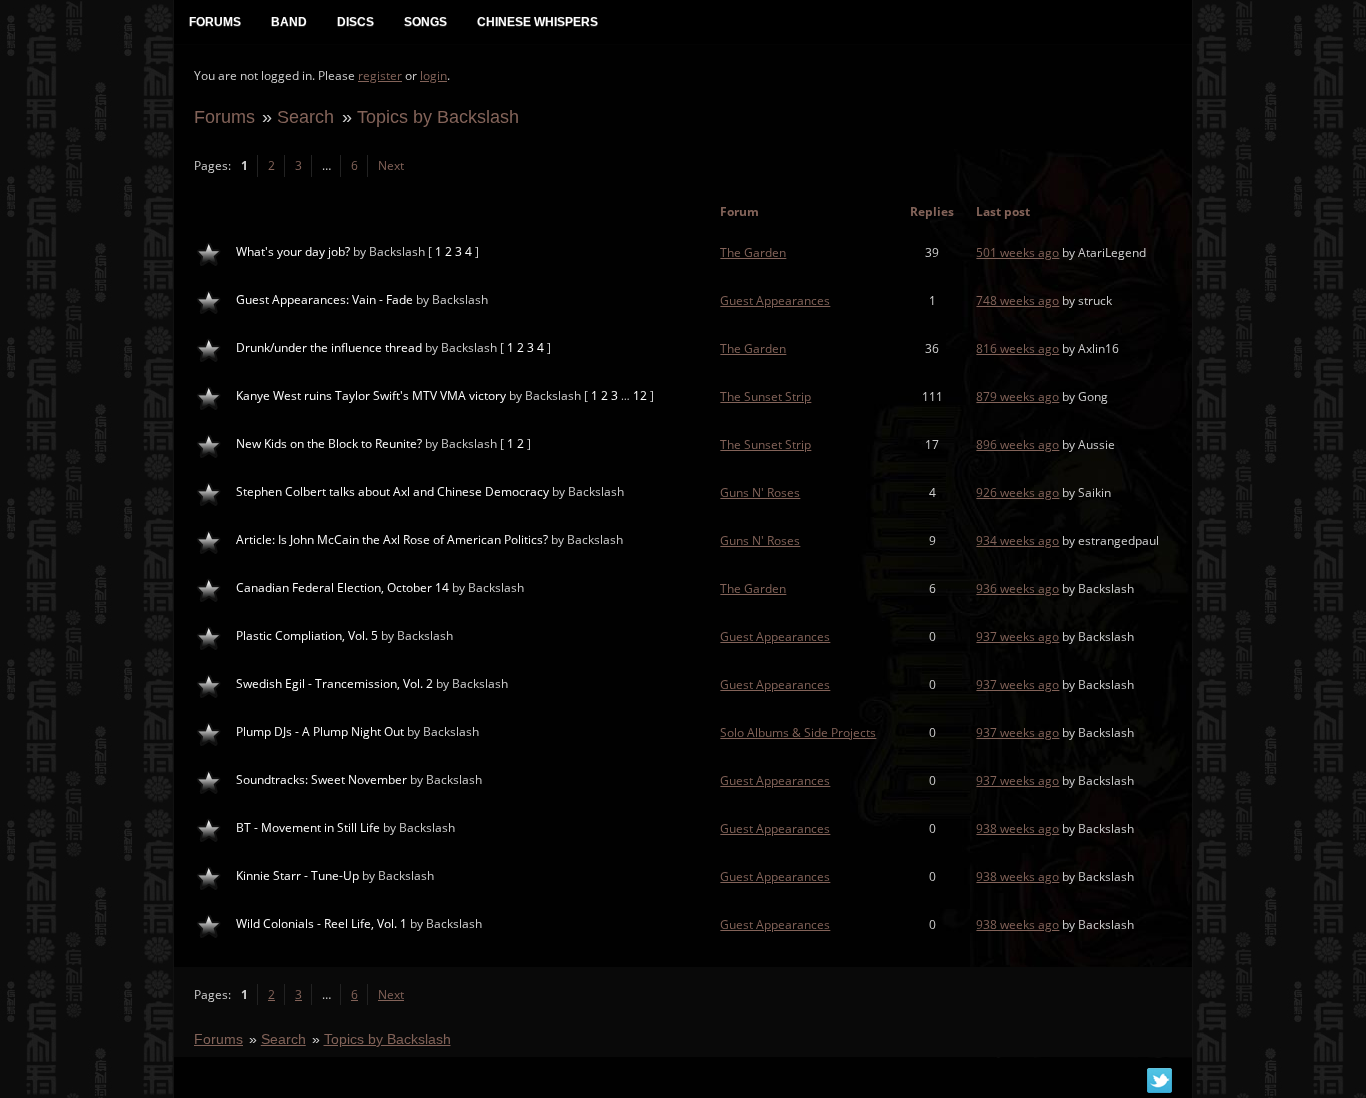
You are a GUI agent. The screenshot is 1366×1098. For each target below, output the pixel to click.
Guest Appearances (775, 300)
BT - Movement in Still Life (308, 827)
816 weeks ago (1017, 348)
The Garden (753, 252)
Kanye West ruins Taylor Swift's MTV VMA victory (371, 395)
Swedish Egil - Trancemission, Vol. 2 (334, 683)
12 (640, 395)
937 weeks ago (1017, 636)
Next (391, 165)
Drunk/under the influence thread (329, 347)
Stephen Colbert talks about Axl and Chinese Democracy (392, 491)
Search (305, 116)
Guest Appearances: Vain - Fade (324, 299)
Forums (224, 116)
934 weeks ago (1017, 540)
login (433, 75)
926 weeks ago (1017, 492)
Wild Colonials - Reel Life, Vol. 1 (321, 923)
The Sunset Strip (765, 396)
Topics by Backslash (438, 116)
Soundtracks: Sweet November (321, 779)
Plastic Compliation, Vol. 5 (307, 635)
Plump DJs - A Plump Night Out (320, 731)
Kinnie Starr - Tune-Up (297, 875)
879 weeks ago (1017, 396)
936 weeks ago (1017, 588)
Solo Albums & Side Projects (798, 732)
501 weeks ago (1017, 252)
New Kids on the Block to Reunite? (329, 443)
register (380, 75)
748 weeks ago (1017, 300)
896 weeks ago (1017, 444)
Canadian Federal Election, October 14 (342, 587)
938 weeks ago (1017, 828)
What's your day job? (293, 251)
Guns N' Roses (760, 492)
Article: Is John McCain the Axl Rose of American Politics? (392, 539)
